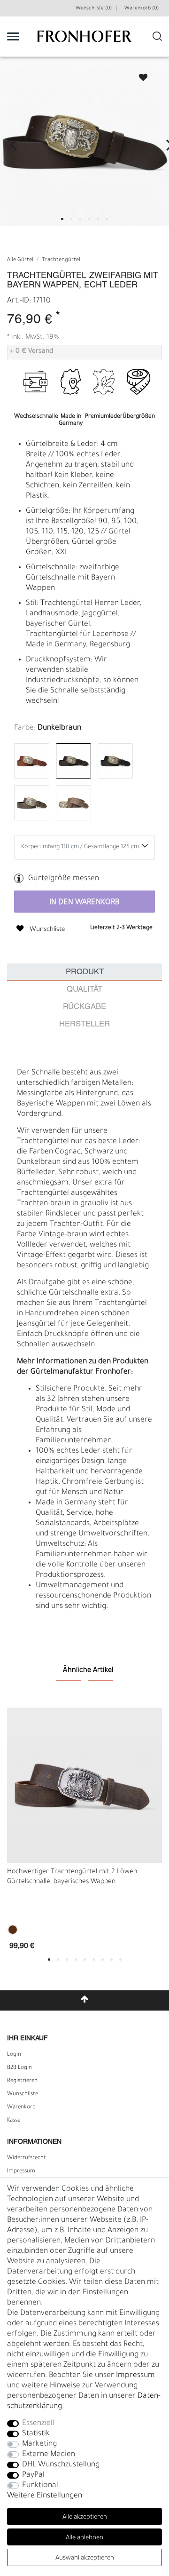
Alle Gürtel (20, 260)
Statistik (36, 2434)
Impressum (21, 2171)
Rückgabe (84, 1007)
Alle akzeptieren (85, 2517)
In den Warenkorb (84, 903)
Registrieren (22, 2081)
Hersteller (84, 1024)
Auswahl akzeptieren (85, 2558)
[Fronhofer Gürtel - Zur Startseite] (84, 41)
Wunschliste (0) (94, 8)
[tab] (84, 972)
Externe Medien (49, 2455)
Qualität (84, 990)
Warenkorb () (142, 8)
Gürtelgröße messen (64, 879)
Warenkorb (21, 2107)
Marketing (39, 2444)
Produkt (85, 972)
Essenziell (38, 2424)
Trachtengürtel (61, 260)
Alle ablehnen (84, 2538)
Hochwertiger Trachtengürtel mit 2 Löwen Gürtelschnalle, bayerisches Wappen (72, 1877)
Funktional (40, 2486)
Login (14, 2055)
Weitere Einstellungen (45, 2496)
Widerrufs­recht (27, 2158)
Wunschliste (139, 75)
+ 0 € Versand (31, 352)
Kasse (14, 2121)
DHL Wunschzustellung (61, 2465)
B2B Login (19, 2068)
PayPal (33, 2475)
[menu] (13, 36)
